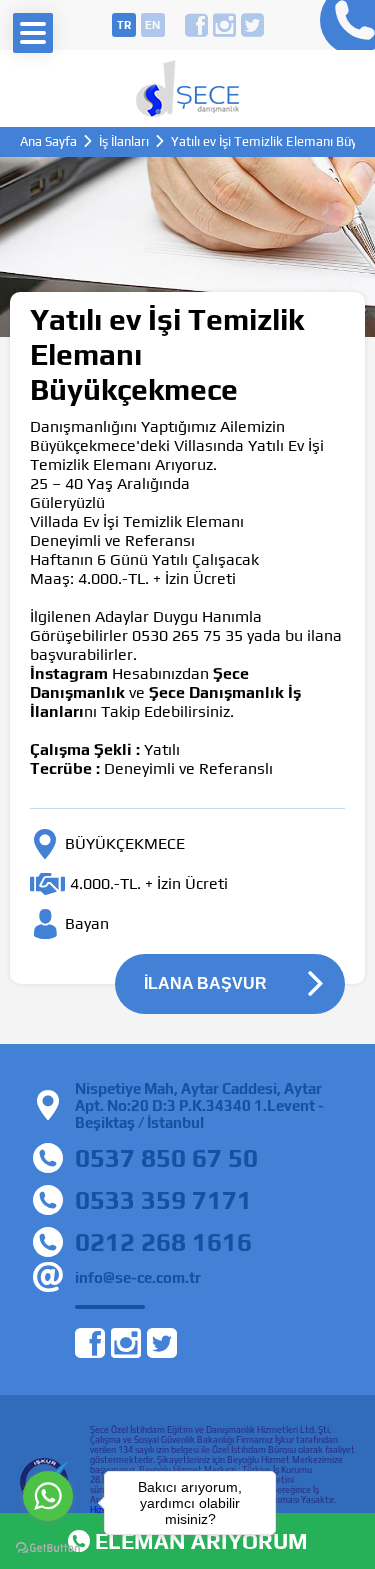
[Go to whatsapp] (48, 1496)
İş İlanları (124, 141)
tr (124, 25)
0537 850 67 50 (166, 1158)
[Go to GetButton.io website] (48, 1548)
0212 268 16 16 (342, 25)
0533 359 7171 (163, 1200)
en (152, 25)
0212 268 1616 (163, 1242)
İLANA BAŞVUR (205, 983)
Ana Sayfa (48, 141)
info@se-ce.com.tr (138, 1277)
